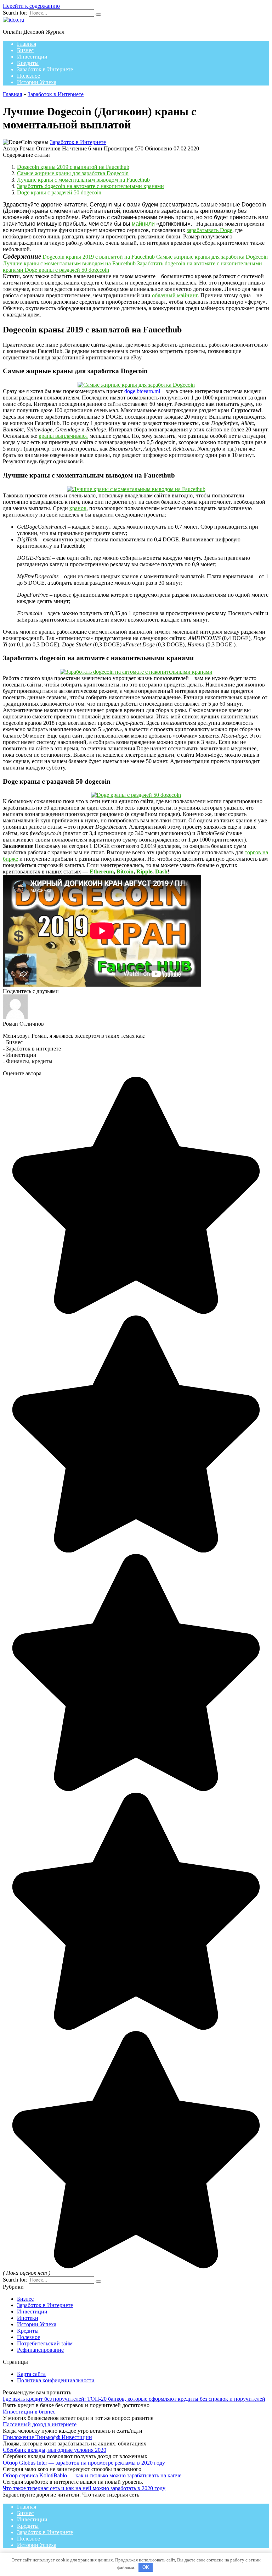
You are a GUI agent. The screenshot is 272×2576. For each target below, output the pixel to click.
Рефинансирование (40, 2350)
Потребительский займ (45, 2343)
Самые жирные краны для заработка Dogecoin (73, 173)
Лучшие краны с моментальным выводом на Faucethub (83, 180)
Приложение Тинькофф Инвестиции (47, 2437)
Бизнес (25, 50)
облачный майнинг (175, 295)
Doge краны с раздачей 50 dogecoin (59, 192)
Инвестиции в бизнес (29, 2412)
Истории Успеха (37, 82)
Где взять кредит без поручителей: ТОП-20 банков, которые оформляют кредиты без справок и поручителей (134, 2399)
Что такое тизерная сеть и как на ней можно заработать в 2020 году (84, 2488)
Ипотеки (28, 2318)
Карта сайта (31, 2374)
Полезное (29, 76)
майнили (143, 224)
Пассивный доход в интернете (40, 2424)
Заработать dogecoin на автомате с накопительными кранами (90, 186)
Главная (27, 44)
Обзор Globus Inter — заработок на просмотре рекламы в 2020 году (84, 2463)
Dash (161, 871)
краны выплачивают (63, 436)
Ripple (144, 871)
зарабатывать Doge (209, 230)
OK (146, 2567)
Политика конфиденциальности (56, 2380)
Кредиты (28, 63)
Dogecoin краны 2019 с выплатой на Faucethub (73, 167)
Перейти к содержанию (31, 6)
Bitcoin (125, 871)
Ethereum (102, 871)
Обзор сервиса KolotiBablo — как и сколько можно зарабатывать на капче (92, 2475)
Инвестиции (32, 57)
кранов (78, 508)
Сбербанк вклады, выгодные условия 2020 (55, 2450)
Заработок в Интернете (45, 69)
